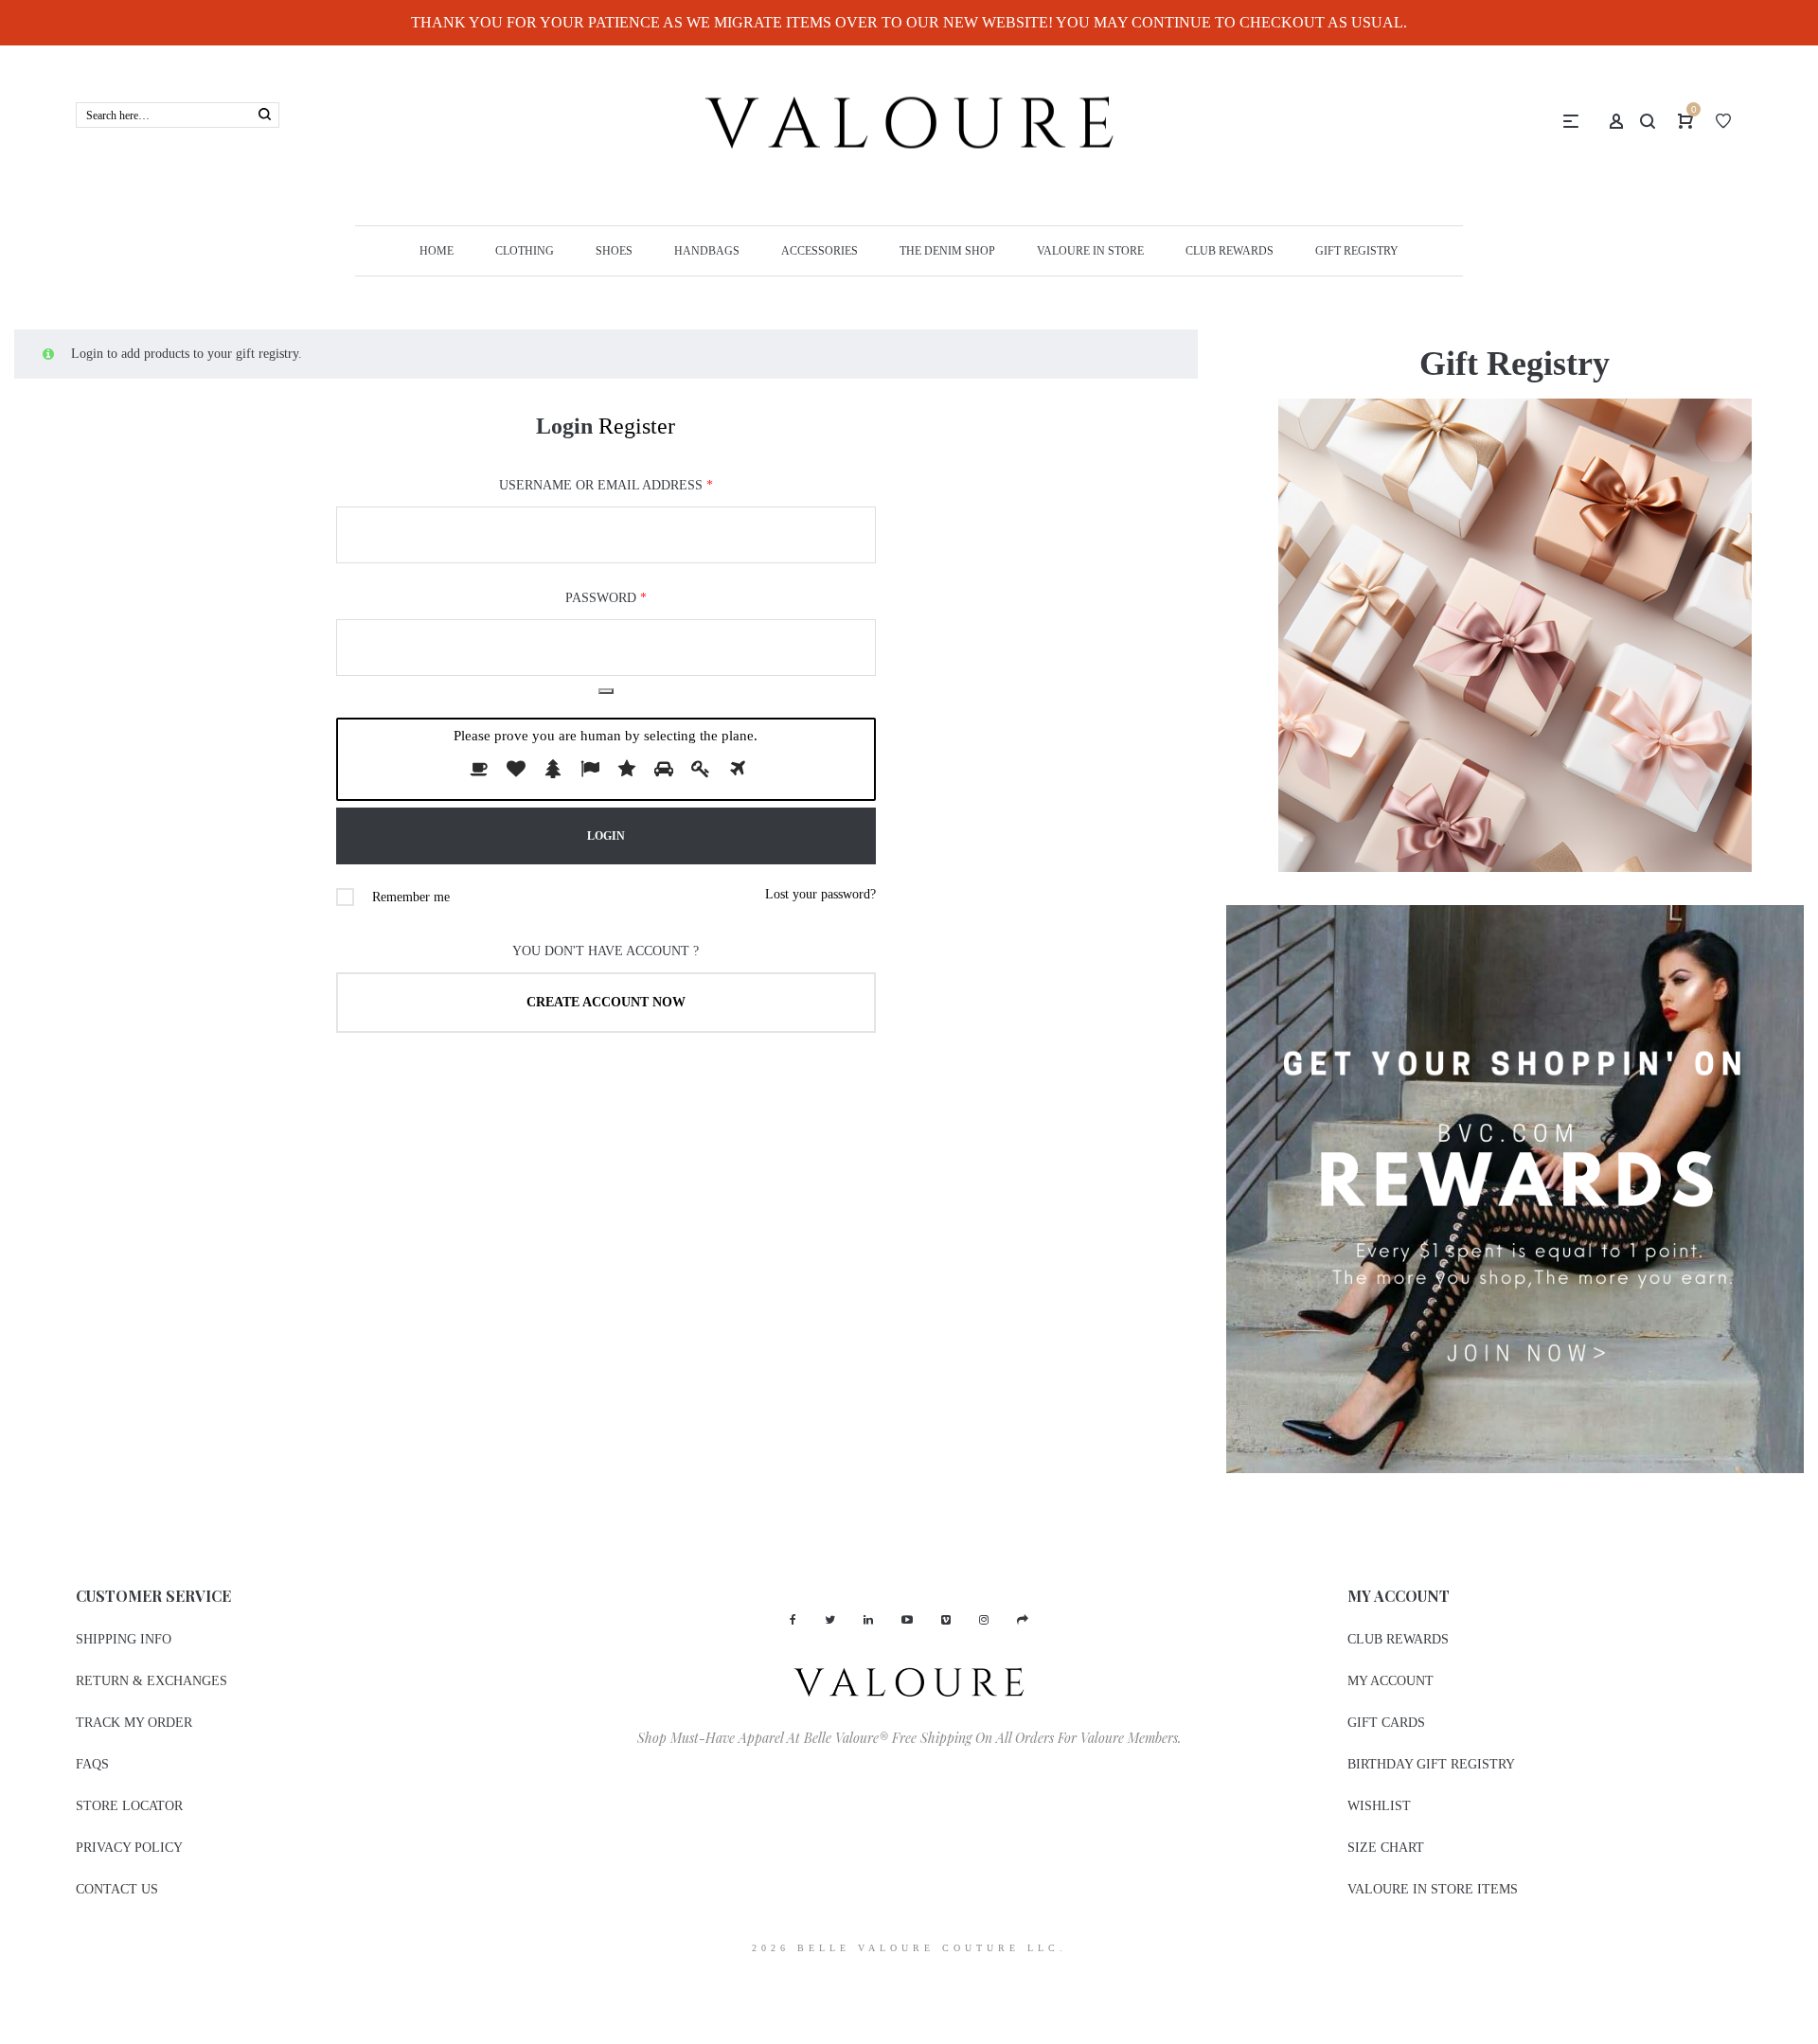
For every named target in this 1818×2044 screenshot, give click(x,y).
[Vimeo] (946, 1620)
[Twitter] (830, 1620)
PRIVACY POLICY (129, 1848)
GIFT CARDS (1386, 1723)
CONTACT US (117, 1889)
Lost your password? (820, 894)
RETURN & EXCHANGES (151, 1681)
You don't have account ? (606, 951)
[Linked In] (868, 1620)
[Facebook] (793, 1620)
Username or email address (606, 485)
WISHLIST (1379, 1806)
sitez (12, 1983)
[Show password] (606, 691)
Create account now (606, 1002)
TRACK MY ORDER (134, 1723)
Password (606, 598)
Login (564, 426)
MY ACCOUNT (1390, 1681)
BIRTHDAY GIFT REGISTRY (1431, 1764)
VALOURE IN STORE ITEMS (1433, 1889)
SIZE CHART (1386, 1848)
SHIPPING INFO (124, 1639)
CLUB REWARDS (1398, 1639)
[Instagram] (984, 1620)
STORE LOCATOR (129, 1806)
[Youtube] (907, 1620)
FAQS (92, 1764)
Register (637, 426)
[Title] (1023, 1620)
